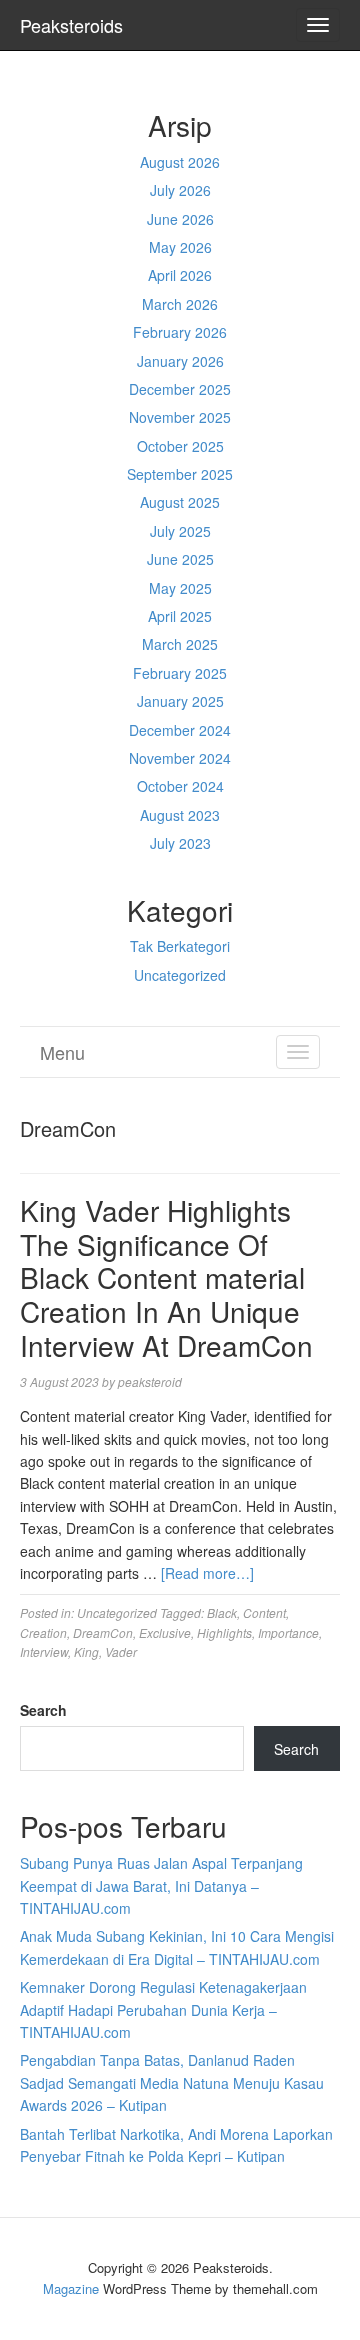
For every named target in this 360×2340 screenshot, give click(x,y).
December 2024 (180, 730)
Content (264, 1612)
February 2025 (180, 673)
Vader (121, 1651)
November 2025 (180, 417)
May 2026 (180, 247)
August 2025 (180, 502)
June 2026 (180, 219)
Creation (43, 1632)
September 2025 (180, 474)
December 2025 (180, 389)
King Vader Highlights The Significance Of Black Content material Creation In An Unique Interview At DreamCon (166, 1277)
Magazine (71, 2288)
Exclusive (165, 1632)
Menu (62, 1052)
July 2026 (180, 190)
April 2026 (180, 275)
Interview (44, 1651)
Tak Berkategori (180, 946)
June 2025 (180, 559)
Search (43, 1710)
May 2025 (180, 588)
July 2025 (180, 531)
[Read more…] (207, 1573)
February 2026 (180, 332)
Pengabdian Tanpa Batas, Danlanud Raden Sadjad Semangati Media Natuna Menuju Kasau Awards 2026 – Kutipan (172, 2082)
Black (222, 1612)
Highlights (224, 1632)
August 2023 (180, 815)
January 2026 (180, 361)
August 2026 (180, 162)
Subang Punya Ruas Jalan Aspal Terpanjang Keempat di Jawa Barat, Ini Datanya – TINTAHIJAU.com (161, 1885)
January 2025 (180, 701)
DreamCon (103, 1632)
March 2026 (180, 304)
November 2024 (180, 758)
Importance (288, 1632)
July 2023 (180, 843)
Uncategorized (180, 975)
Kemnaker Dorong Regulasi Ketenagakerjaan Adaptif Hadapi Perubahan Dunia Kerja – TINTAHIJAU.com (163, 2009)
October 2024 (180, 786)
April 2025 (180, 616)
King (86, 1651)
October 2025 (180, 446)
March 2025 (180, 644)
